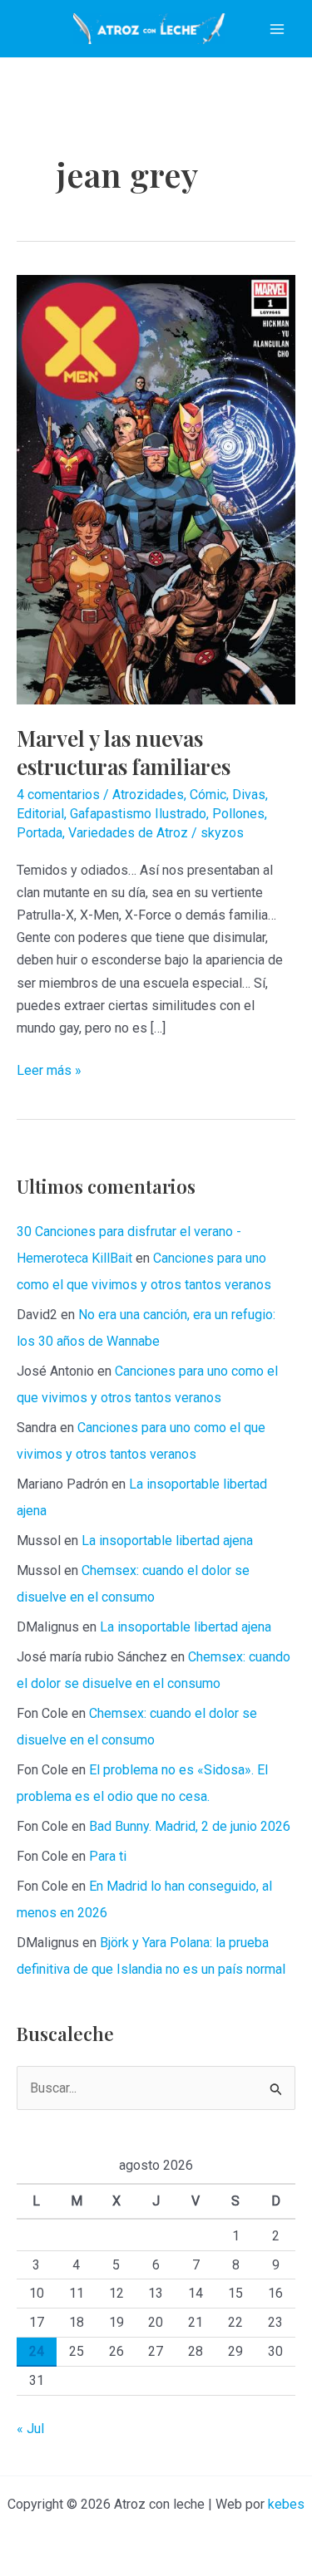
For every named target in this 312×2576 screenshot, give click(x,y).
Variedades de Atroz (128, 833)
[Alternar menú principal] (277, 29)
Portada (40, 833)
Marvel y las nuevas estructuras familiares (124, 752)
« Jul (30, 2429)
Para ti (108, 1856)
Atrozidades (148, 795)
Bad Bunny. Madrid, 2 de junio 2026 (190, 1826)
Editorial (40, 814)
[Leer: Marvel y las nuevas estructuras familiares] (156, 489)
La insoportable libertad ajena (167, 1541)
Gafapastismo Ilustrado (138, 814)
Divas (249, 795)
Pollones (238, 814)
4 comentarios (58, 795)
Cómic (208, 795)
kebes (286, 2504)
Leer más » (49, 1072)
